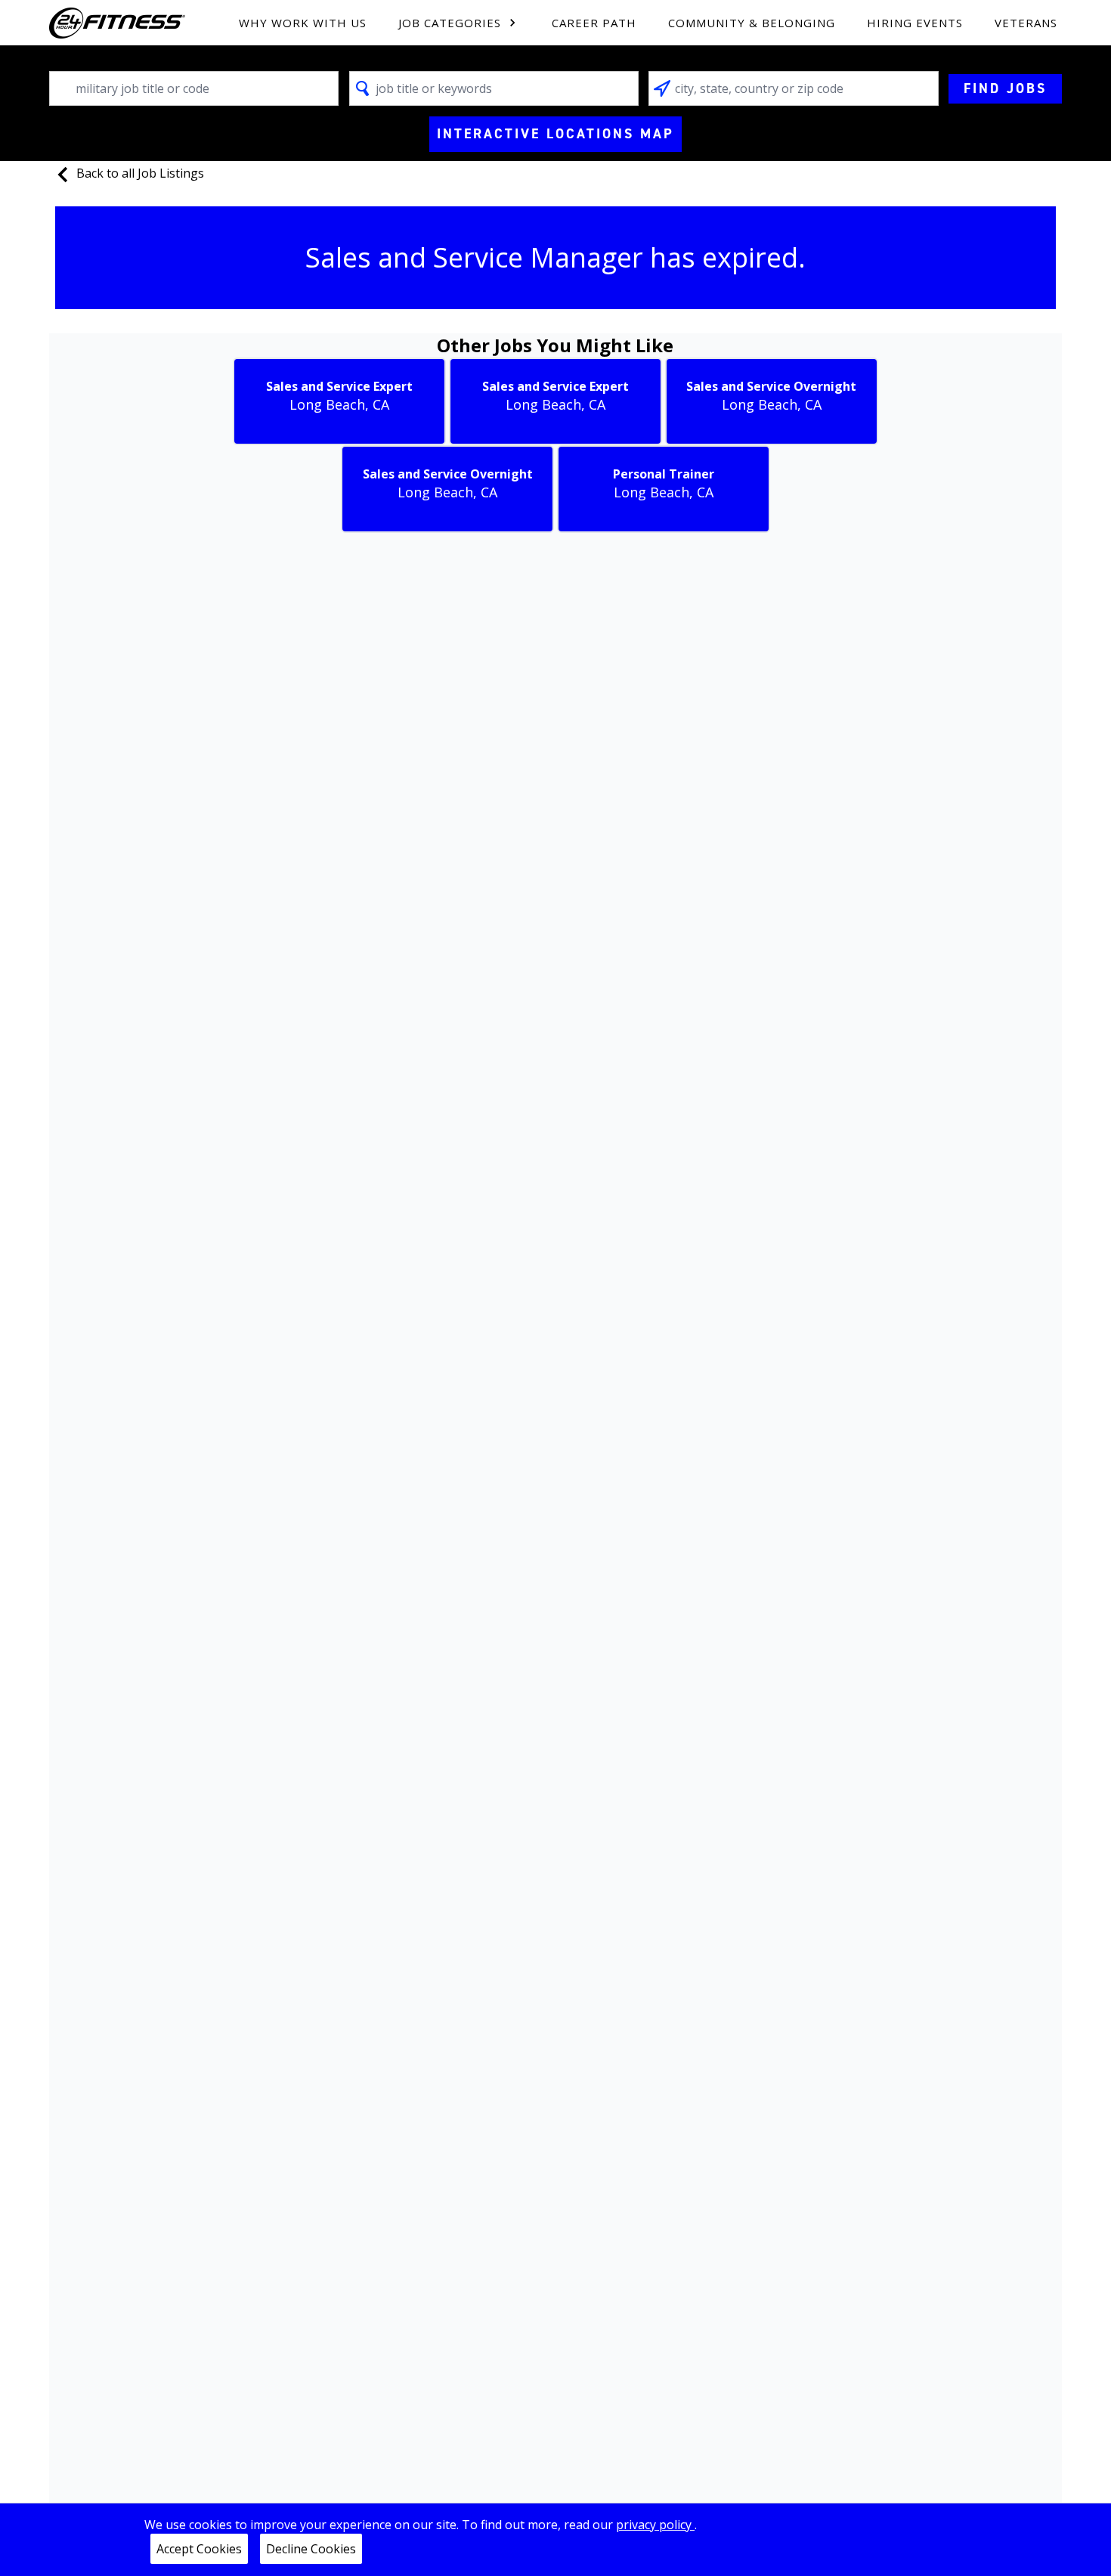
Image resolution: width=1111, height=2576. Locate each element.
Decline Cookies (311, 2549)
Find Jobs (1005, 88)
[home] (117, 23)
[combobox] (194, 88)
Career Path (594, 23)
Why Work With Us (303, 23)
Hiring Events (915, 23)
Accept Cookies (199, 2549)
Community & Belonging (752, 23)
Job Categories (450, 23)
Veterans (1026, 23)
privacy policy (655, 2525)
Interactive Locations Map (555, 134)
